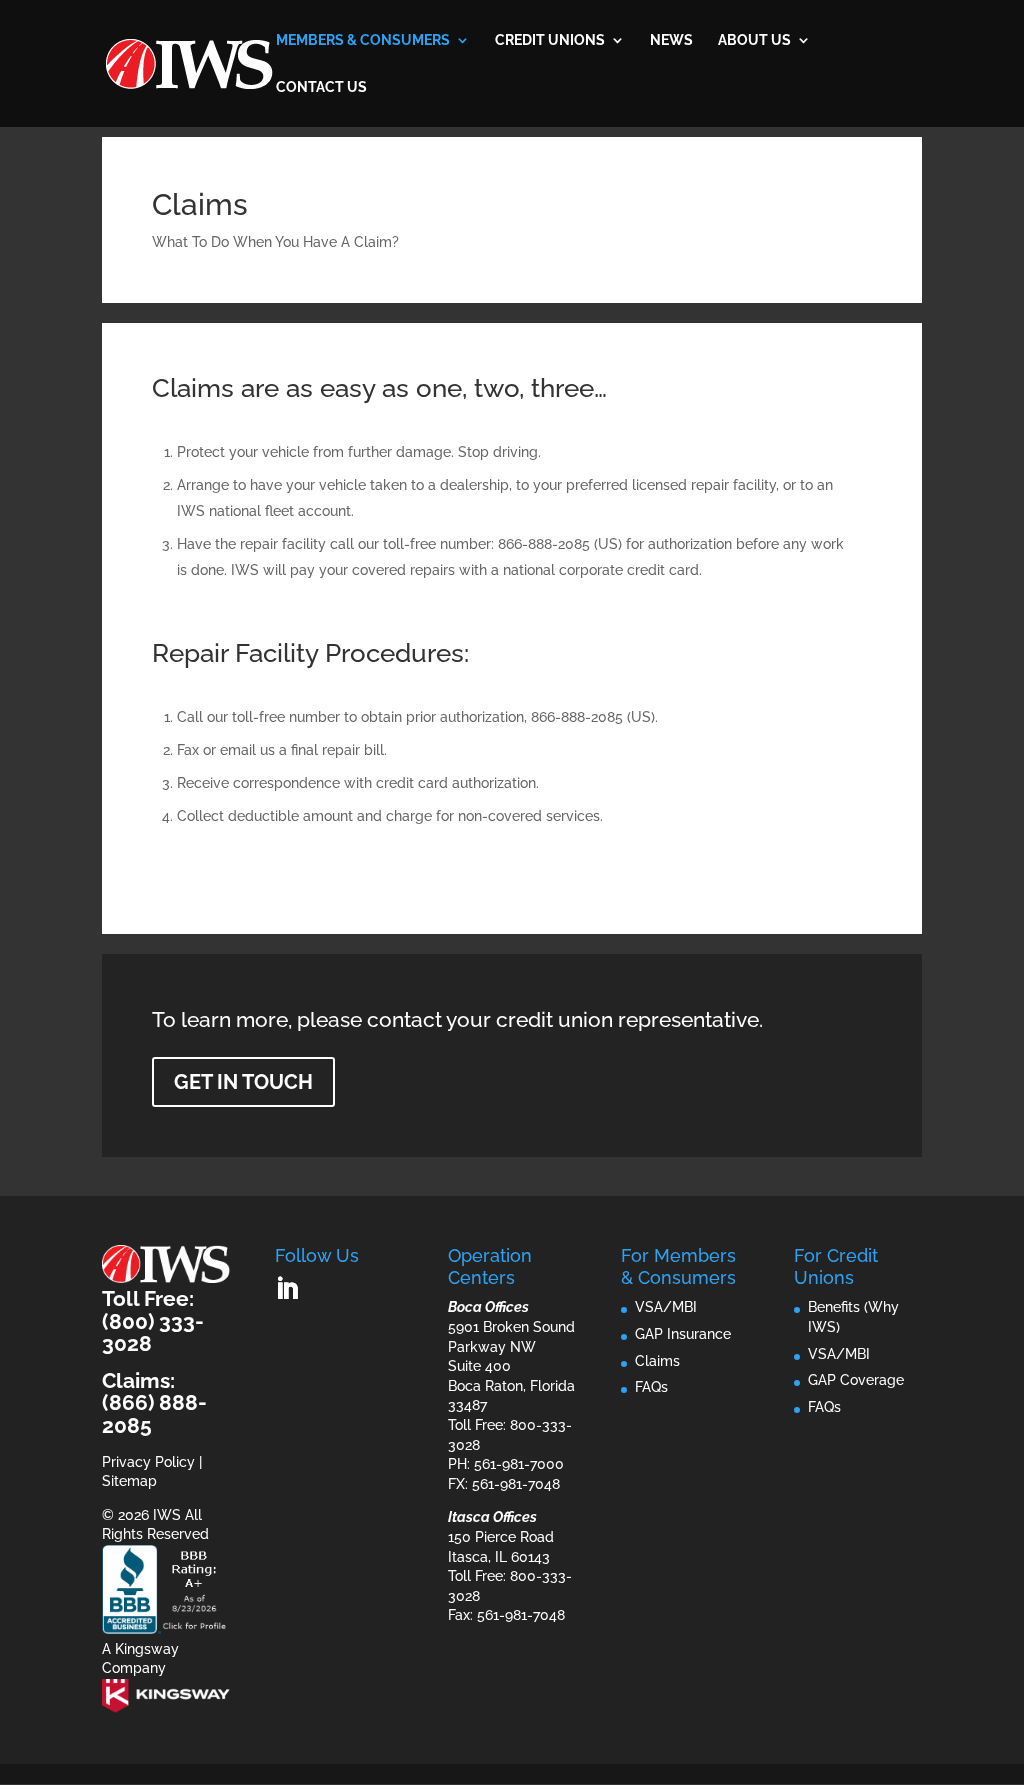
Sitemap (129, 1481)
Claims (657, 1361)
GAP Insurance (683, 1334)
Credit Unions (550, 40)
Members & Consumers (363, 40)
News (671, 40)
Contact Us (321, 87)
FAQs (651, 1387)
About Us (754, 40)
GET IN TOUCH (243, 1082)
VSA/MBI (666, 1307)
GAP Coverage (856, 1380)
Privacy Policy (148, 1462)
